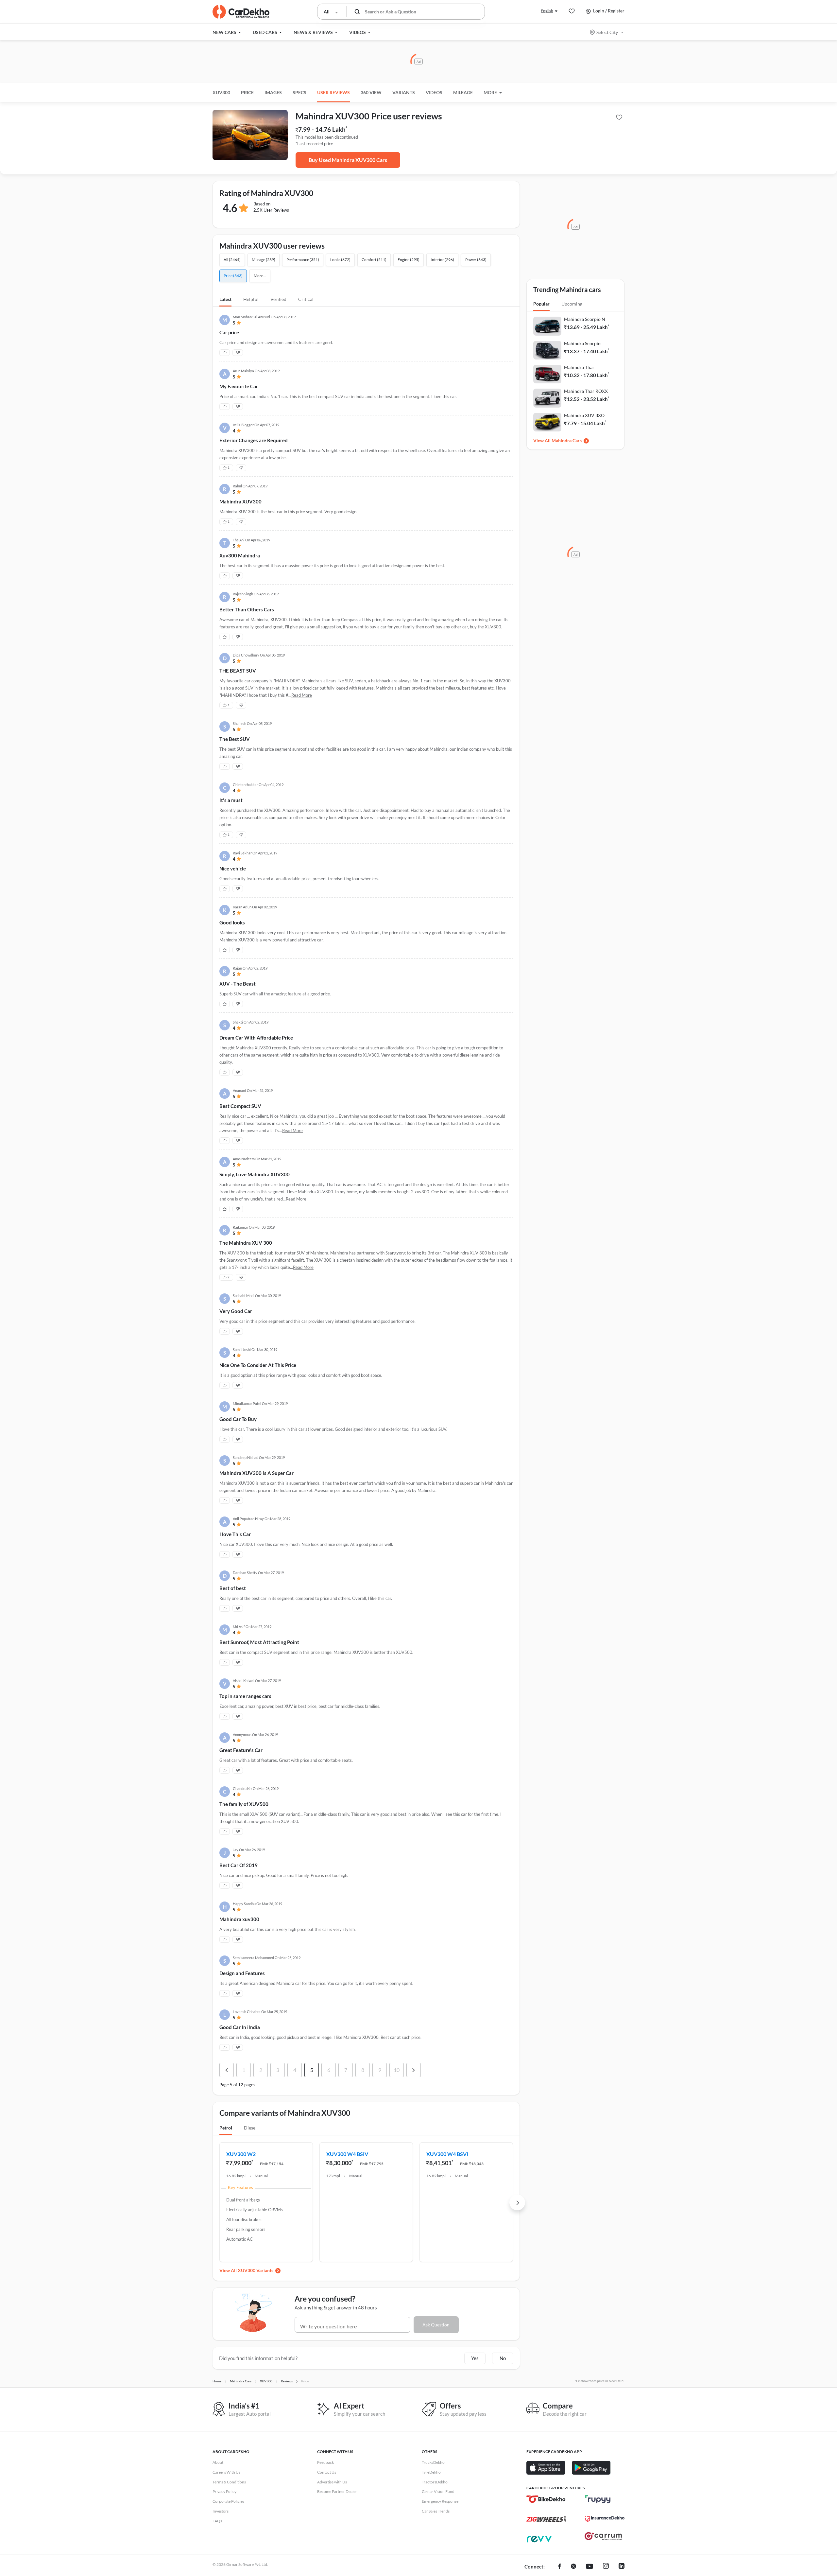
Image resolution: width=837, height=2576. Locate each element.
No (503, 2358)
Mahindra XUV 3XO (584, 415)
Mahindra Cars (567, 440)
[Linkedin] (622, 2567)
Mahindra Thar (579, 367)
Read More (302, 695)
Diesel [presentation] (250, 2128)
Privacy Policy (224, 2491)
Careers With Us (226, 2472)
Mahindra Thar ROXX (586, 391)
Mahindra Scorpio (582, 343)
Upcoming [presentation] (572, 304)
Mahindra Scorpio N (585, 319)
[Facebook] (560, 2567)
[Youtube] (589, 2567)
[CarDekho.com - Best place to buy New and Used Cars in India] (241, 12)
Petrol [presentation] (226, 2128)
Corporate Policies (228, 2501)
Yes (475, 2358)
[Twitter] (573, 2567)
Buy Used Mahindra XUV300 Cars (348, 160)
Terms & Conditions (229, 2482)
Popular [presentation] (541, 304)
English (547, 11)
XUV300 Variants (256, 2270)
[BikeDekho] (546, 2499)
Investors (221, 2511)
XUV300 (221, 92)
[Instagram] (606, 2567)
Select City (607, 32)
